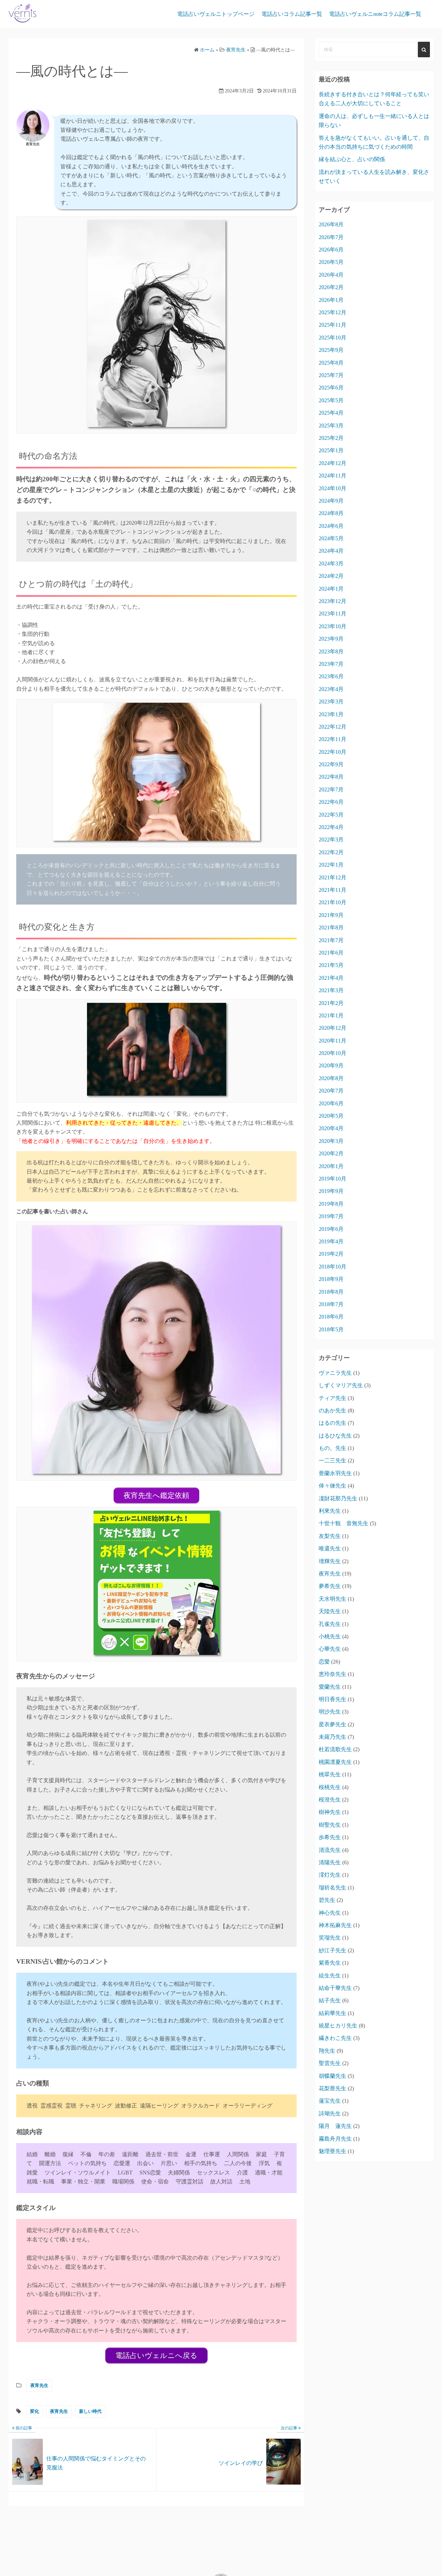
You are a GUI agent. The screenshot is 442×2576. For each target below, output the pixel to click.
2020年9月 (331, 1065)
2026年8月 (331, 224)
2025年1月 (331, 450)
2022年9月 (331, 764)
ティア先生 (333, 1398)
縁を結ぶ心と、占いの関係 (352, 159)
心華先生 (330, 1649)
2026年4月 (331, 275)
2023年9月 (331, 639)
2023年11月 (333, 614)
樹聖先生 (330, 1825)
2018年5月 (331, 1329)
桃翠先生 (330, 1774)
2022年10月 (333, 752)
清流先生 (330, 1850)
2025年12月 (333, 312)
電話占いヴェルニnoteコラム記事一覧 (375, 14)
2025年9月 (331, 350)
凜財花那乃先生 (338, 1498)
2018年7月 (331, 1304)
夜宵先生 (39, 2385)
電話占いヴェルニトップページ (216, 14)
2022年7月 (331, 789)
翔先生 (327, 2051)
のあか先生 (333, 1410)
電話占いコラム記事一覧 (292, 14)
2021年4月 (331, 978)
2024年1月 (331, 589)
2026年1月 (331, 300)
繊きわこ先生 (335, 2038)
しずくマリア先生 (341, 1385)
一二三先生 (333, 1460)
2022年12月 (333, 727)
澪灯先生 (330, 1875)
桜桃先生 (330, 1787)
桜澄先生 (330, 1800)
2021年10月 (333, 902)
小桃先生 (330, 1636)
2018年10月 (333, 1267)
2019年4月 (331, 1241)
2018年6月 (331, 1317)
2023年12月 (333, 601)
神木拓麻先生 (335, 1925)
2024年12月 (333, 463)
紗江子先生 (333, 1950)
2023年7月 (331, 664)
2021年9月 (331, 915)
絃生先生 (330, 1976)
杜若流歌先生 (335, 1749)
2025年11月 (333, 325)
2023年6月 (331, 676)
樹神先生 (330, 1812)
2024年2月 (331, 576)
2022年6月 (331, 802)
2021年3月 (331, 990)
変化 (35, 2411)
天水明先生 (333, 1599)
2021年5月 (331, 965)
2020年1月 (331, 1166)
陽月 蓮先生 (335, 2126)
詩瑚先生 (330, 2114)
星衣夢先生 (333, 1724)
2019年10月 (333, 1179)
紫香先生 (330, 1963)
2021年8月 (331, 927)
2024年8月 (331, 513)
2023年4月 (331, 689)
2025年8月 (331, 363)
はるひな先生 (335, 1436)
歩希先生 (330, 1837)
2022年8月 (331, 777)
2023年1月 (331, 714)
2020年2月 (331, 1153)
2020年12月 (333, 1028)
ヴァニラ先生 (335, 1373)
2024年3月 (331, 564)
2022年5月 (331, 815)
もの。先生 (333, 1448)
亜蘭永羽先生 (335, 1473)
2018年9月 (331, 1279)
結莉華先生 (333, 2013)
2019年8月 (331, 1204)
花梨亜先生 (333, 2088)
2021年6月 (331, 953)
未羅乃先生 (333, 1737)
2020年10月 (333, 1053)
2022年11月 (333, 739)
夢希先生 (330, 1586)
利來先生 (330, 1511)
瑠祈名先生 (333, 1888)
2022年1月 (331, 865)
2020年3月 (331, 1141)
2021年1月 (331, 1015)
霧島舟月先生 (335, 2139)
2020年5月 (331, 1116)
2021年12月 (333, 877)
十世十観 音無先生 (344, 1523)
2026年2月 (331, 287)
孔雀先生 (330, 1624)
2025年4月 (331, 413)
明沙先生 (330, 1712)
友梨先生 (330, 1536)
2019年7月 (331, 1216)
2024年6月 (331, 526)
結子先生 (330, 2000)
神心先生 (330, 1913)
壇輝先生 (330, 1561)
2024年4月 (331, 551)
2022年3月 (331, 840)
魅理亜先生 (333, 2151)
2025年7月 (331, 375)
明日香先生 (333, 1699)
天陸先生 (330, 1611)
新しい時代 (90, 2411)
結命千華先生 (335, 1988)
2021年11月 (333, 890)
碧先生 (327, 1900)
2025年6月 (331, 388)
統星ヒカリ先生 (338, 2026)
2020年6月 (331, 1103)
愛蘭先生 (330, 1687)
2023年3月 (331, 702)
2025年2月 (331, 438)
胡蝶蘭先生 (333, 2076)
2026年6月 (331, 250)
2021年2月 (331, 1003)
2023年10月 (333, 626)
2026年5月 (331, 262)
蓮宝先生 (330, 2101)
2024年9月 (331, 501)
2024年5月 (331, 538)
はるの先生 (333, 1423)
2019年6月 (331, 1229)
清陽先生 (330, 1862)
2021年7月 (331, 940)
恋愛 (324, 1662)
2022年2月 (331, 852)
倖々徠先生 (333, 1486)
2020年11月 (333, 1041)
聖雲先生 (330, 2063)
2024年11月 (333, 476)
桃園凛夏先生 (335, 1762)
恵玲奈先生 (333, 1674)
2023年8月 (331, 652)
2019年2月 (331, 1254)
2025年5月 (331, 400)
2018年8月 (331, 1292)
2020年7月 (331, 1091)
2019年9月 (331, 1191)
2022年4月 (331, 827)
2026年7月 (331, 237)
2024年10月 (333, 488)
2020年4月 (331, 1128)
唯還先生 (330, 1548)
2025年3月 (331, 426)
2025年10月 (333, 338)
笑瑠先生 (330, 1938)
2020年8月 (331, 1078)
